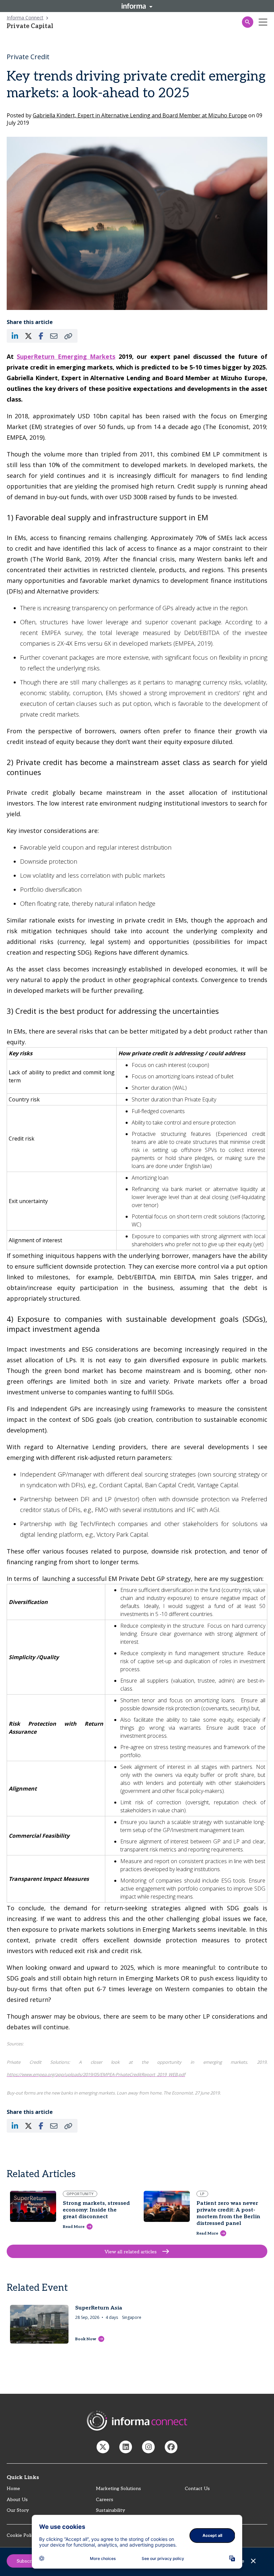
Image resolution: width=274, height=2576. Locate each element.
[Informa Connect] (126, 2447)
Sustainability (110, 2510)
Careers (105, 2500)
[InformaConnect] (103, 2447)
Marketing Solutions (118, 2489)
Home (13, 2489)
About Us (17, 2500)
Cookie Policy (22, 2535)
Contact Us (197, 2489)
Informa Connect (25, 18)
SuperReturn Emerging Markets (66, 356)
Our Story (18, 2510)
